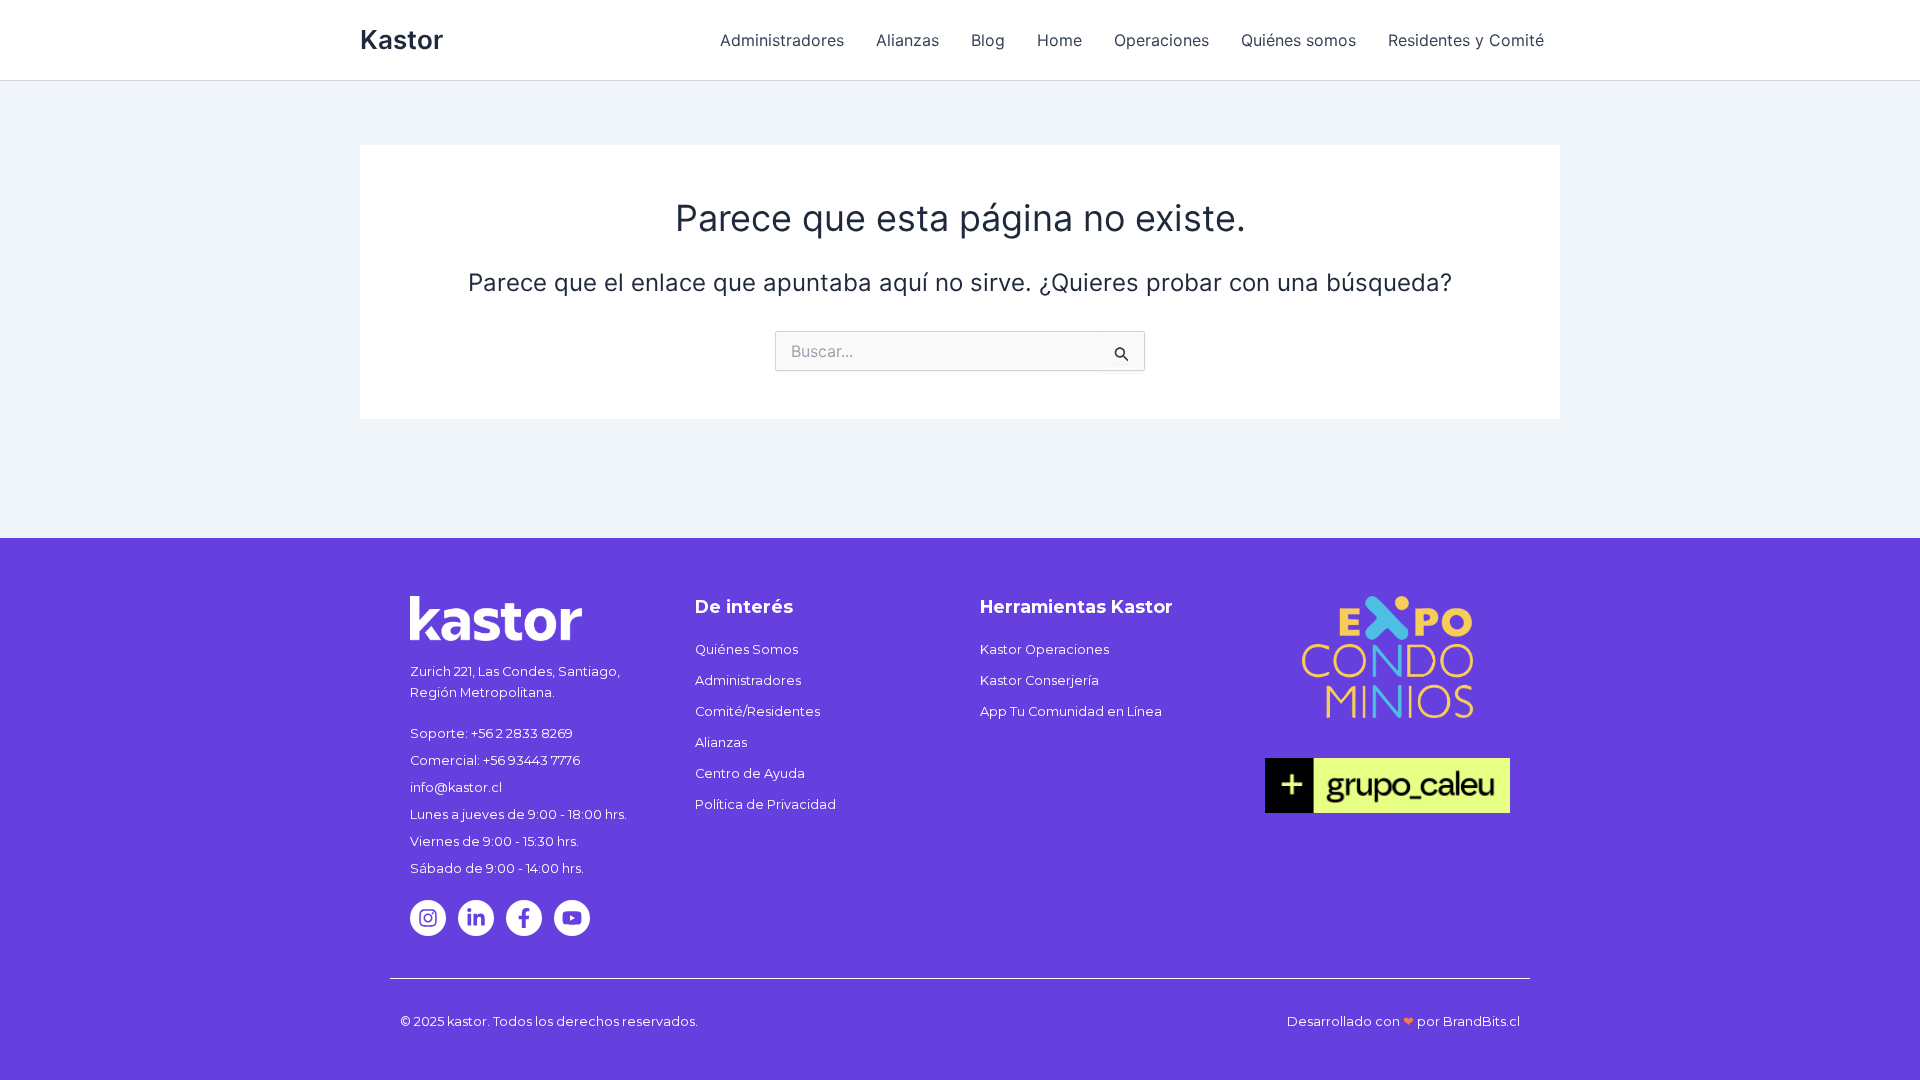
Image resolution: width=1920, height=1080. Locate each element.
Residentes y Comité (1466, 40)
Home (1059, 40)
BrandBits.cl (1481, 1021)
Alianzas (907, 40)
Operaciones (1161, 40)
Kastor (401, 39)
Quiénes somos (1298, 40)
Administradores (782, 40)
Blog (988, 40)
